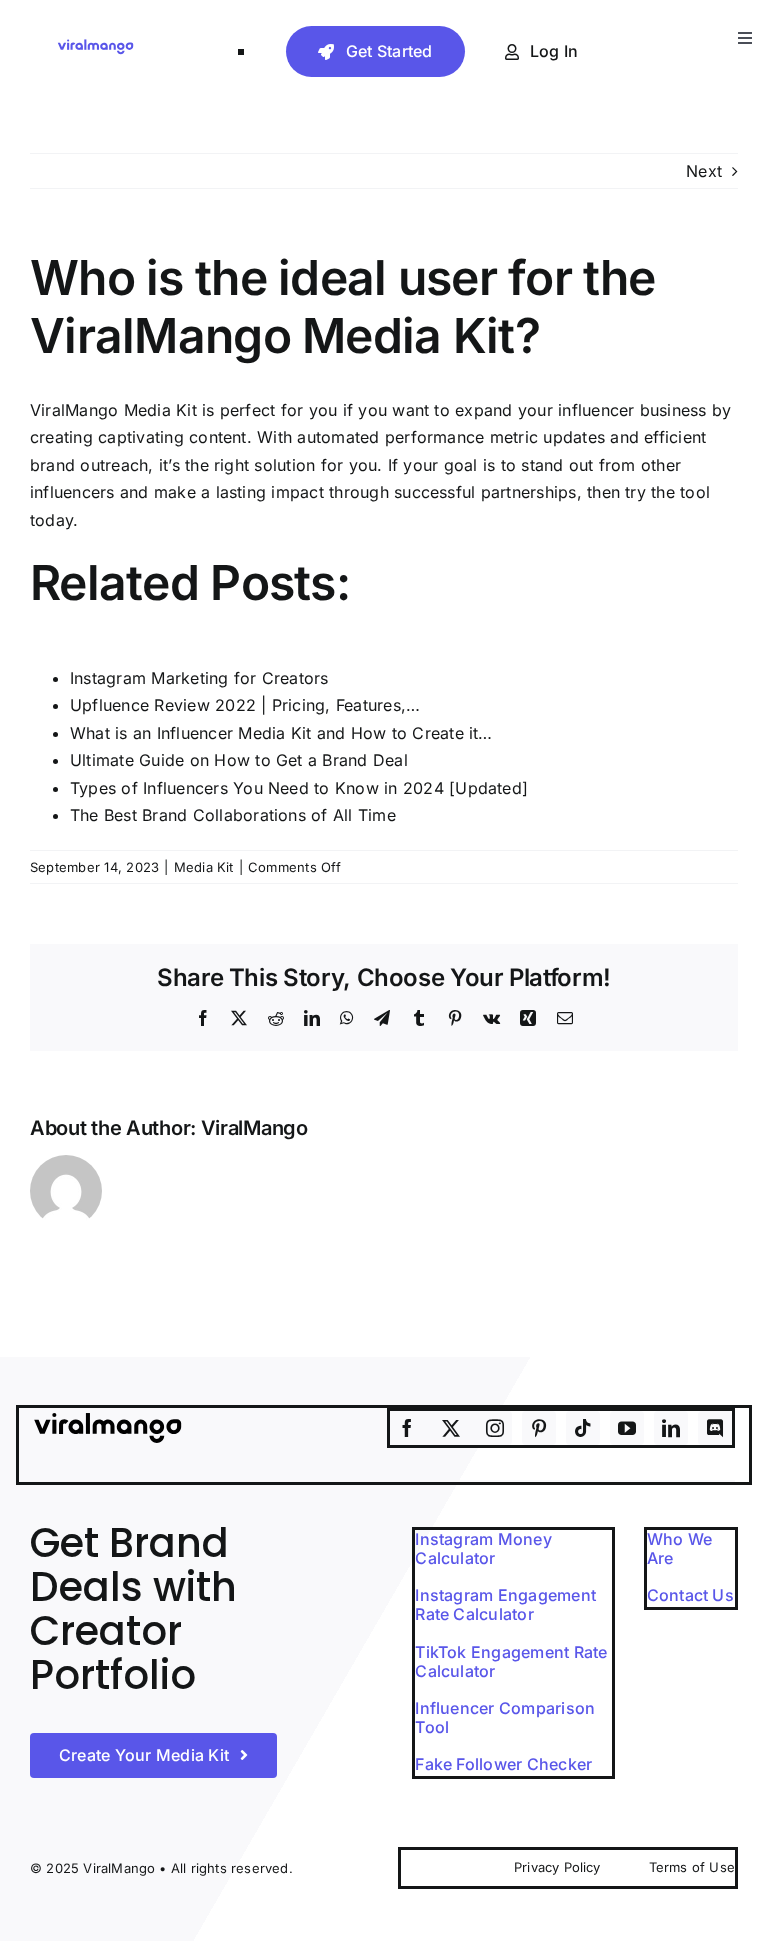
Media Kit (204, 867)
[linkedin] (671, 1428)
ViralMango (254, 1128)
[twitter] (451, 1428)
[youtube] (627, 1428)
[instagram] (495, 1428)
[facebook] (407, 1428)
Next (704, 171)
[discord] (715, 1428)
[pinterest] (539, 1428)
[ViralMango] (95, 45)
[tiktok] (583, 1428)
